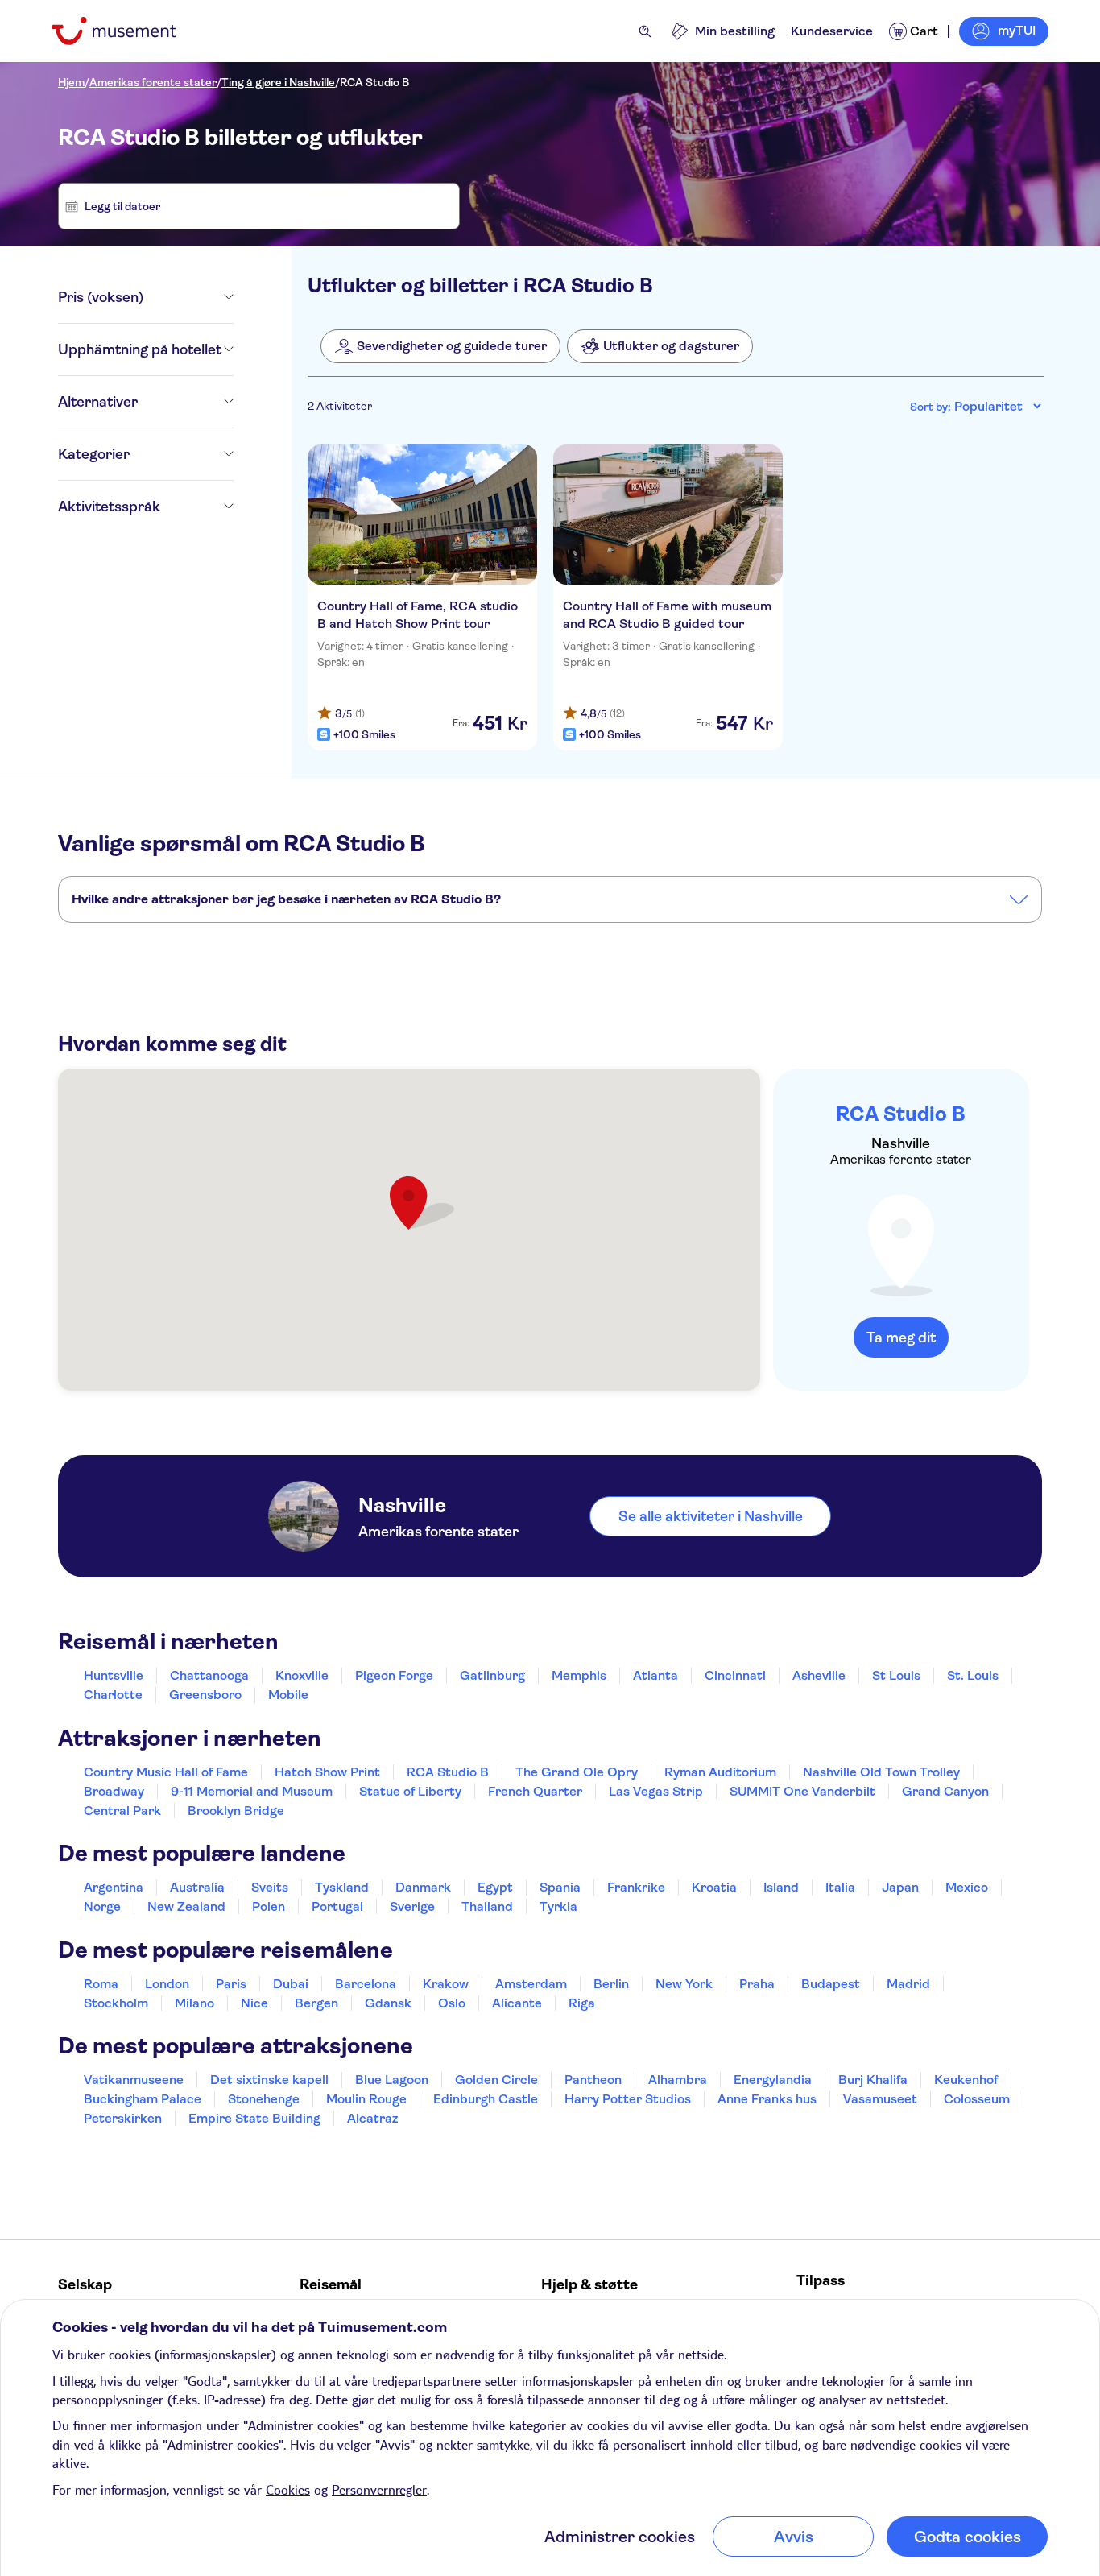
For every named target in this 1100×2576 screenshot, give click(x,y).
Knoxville (302, 1675)
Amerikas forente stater (153, 82)
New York (684, 1984)
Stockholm (116, 2003)
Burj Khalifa (873, 2080)
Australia (197, 1887)
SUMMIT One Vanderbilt (802, 1791)
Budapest (831, 1984)
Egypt (495, 1887)
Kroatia (714, 1887)
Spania (560, 1887)
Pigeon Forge (394, 1675)
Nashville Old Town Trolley (881, 1772)
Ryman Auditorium (720, 1772)
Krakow (446, 1984)
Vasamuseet (880, 2099)
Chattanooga (209, 1675)
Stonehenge (264, 2099)
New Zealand (186, 1906)
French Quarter (535, 1791)
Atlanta (655, 1675)
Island (781, 1887)
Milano (194, 2003)
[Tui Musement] (126, 31)
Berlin (611, 1984)
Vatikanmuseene (134, 2080)
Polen (269, 1906)
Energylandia (773, 2080)
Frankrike (636, 1887)
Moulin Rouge (366, 2099)
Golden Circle (496, 2080)
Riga (582, 2003)
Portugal (337, 1906)
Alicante (517, 2003)
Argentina (114, 1887)
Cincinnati (735, 1675)
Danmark (423, 1887)
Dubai (291, 1984)
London (167, 1984)
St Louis (896, 1675)
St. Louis (973, 1675)
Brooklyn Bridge (236, 1811)
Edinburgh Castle (486, 2099)
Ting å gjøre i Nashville (278, 82)
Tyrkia (558, 1906)
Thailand (487, 1906)
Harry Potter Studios (628, 2099)
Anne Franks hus (767, 2099)
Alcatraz (372, 2118)
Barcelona (366, 1984)
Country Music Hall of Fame (166, 1772)
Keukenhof (966, 2080)
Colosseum (977, 2099)
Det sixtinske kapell (269, 2080)
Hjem (71, 82)
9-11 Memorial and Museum (252, 1791)
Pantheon (593, 2080)
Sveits (270, 1887)
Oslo (452, 2003)
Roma (101, 1984)
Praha (757, 1984)
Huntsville (114, 1675)
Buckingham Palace (143, 2099)
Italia (840, 1887)
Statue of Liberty (410, 1791)
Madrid (908, 1984)
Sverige (412, 1906)
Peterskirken (123, 2118)
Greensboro (205, 1695)
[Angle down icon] (188, 297)
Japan (900, 1887)
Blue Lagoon (392, 2080)
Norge (102, 1906)
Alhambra (678, 2080)
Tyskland (342, 1887)
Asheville (819, 1675)
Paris (231, 1984)
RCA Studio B (374, 82)
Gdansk (388, 2003)
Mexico (967, 1887)
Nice (254, 2003)
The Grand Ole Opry (577, 1772)
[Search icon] (645, 31)
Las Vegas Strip (656, 1791)
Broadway (114, 1791)
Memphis (579, 1675)
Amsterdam (531, 1984)
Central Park (122, 1811)
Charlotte (113, 1695)
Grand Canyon (945, 1791)
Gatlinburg (492, 1675)
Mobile (288, 1695)
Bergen (316, 2003)
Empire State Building (254, 2118)
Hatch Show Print (327, 1772)
